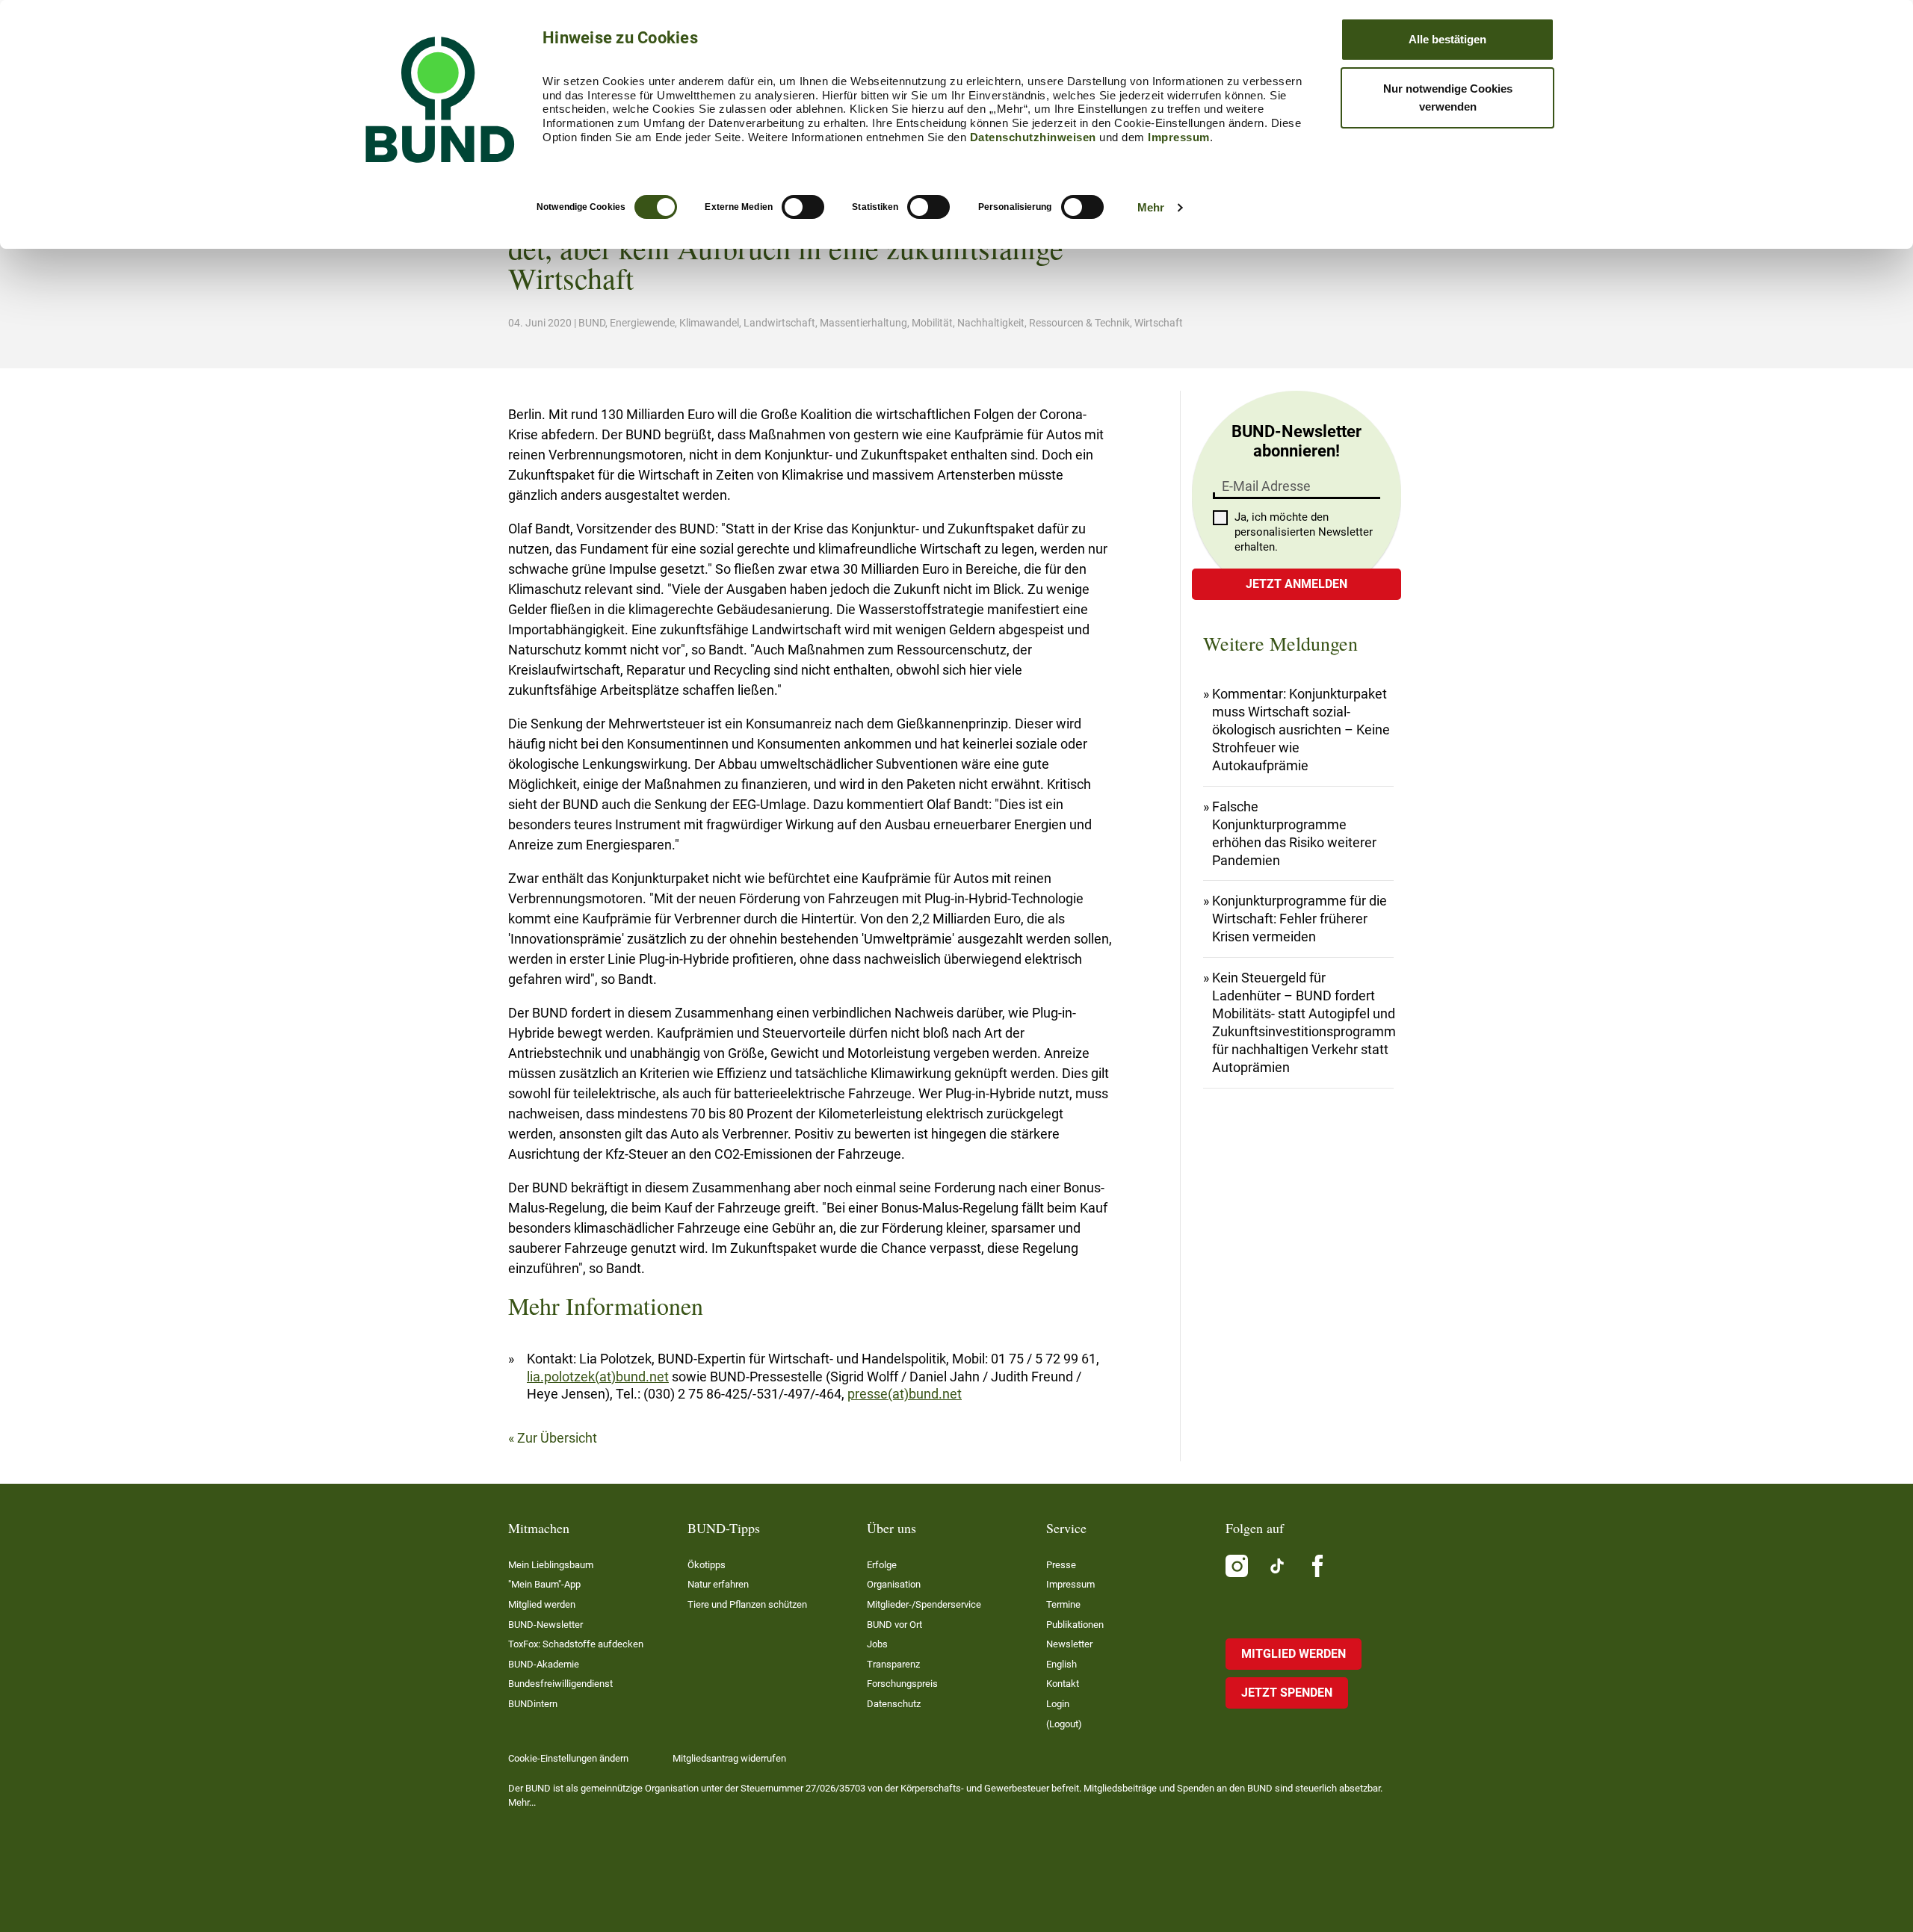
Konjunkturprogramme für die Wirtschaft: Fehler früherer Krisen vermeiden (1299, 919)
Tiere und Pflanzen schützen (747, 1604)
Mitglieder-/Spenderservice (924, 1604)
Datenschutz (894, 1704)
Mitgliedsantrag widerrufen (729, 1758)
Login (1058, 1704)
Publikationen (1075, 1625)
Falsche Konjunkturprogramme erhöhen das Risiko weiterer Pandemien (1294, 833)
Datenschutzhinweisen (1033, 137)
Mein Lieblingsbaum (551, 1565)
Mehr (1151, 207)
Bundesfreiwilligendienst (560, 1684)
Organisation (894, 1584)
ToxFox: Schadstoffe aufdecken (576, 1644)
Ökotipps (707, 1565)
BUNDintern (533, 1704)
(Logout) (1064, 1724)
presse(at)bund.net (905, 1394)
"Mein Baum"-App (544, 1584)
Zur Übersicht (557, 1438)
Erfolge (882, 1565)
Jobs (877, 1644)
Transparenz (893, 1664)
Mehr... (522, 1802)
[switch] (803, 207)
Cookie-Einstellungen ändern (568, 1758)
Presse (1061, 1565)
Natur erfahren (718, 1584)
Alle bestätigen (1447, 39)
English (1061, 1664)
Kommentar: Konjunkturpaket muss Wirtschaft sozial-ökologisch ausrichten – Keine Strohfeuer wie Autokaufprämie (1301, 730)
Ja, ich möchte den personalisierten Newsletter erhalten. (1304, 532)
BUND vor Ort (894, 1625)
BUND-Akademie (544, 1664)
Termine (1063, 1604)
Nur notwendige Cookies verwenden (1448, 97)
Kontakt (1063, 1684)
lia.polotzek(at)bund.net (598, 1377)
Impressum (1179, 137)
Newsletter (1069, 1644)
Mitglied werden (542, 1604)
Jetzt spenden (1287, 1693)
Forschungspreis (902, 1684)
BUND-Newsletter (546, 1625)
